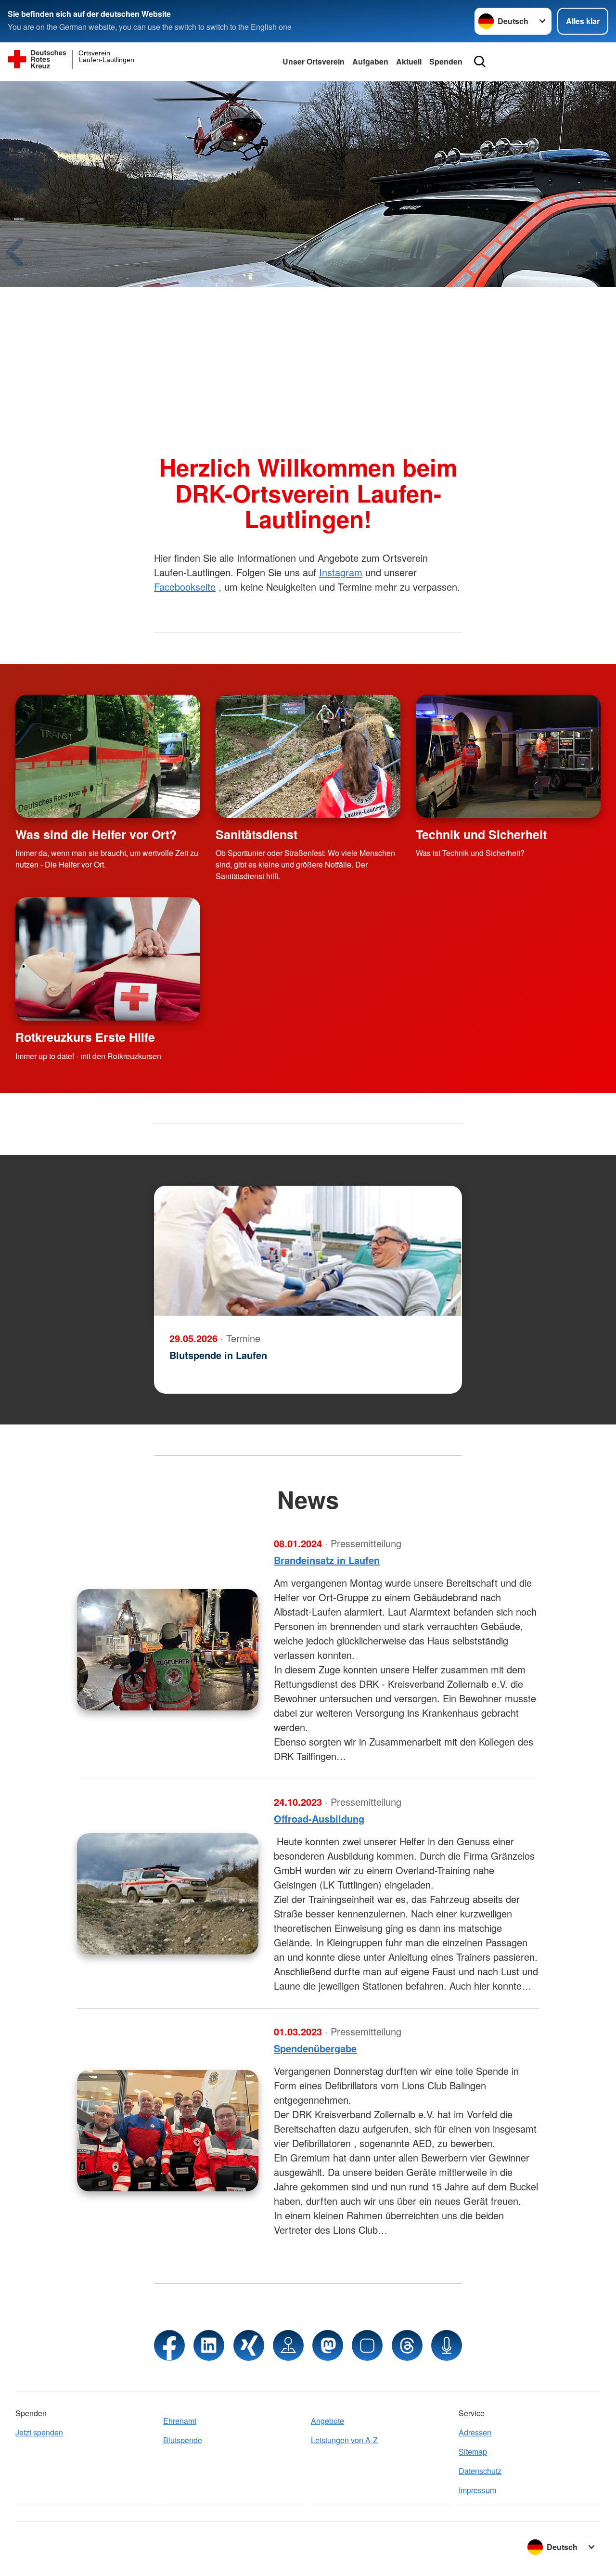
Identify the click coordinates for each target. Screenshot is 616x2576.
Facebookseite (185, 587)
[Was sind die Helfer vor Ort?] (108, 756)
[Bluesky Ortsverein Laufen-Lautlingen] (367, 2345)
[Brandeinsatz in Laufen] (168, 1650)
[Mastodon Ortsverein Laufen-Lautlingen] (328, 2345)
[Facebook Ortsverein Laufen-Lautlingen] (169, 2345)
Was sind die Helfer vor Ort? (96, 834)
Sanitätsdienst (257, 834)
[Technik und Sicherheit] (508, 756)
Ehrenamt (180, 2421)
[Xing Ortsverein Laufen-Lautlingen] (249, 2345)
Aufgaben (370, 61)
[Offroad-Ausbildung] (168, 1894)
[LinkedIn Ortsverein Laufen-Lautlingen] (209, 2345)
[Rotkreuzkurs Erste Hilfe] (108, 959)
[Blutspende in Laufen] (308, 1251)
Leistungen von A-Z (344, 2440)
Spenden (446, 61)
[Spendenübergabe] (168, 2131)
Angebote (327, 2421)
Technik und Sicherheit (481, 834)
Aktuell (409, 61)
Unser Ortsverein (314, 61)
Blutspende (183, 2440)
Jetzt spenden (39, 2432)
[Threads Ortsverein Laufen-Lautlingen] (407, 2345)
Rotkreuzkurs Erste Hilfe (85, 1037)
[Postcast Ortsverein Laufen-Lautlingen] (447, 2345)
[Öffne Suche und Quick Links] (480, 62)
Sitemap (473, 2452)
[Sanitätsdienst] (308, 756)
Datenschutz (480, 2471)
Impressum (477, 2490)
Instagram (341, 572)
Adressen (475, 2432)
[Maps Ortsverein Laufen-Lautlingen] (288, 2345)
